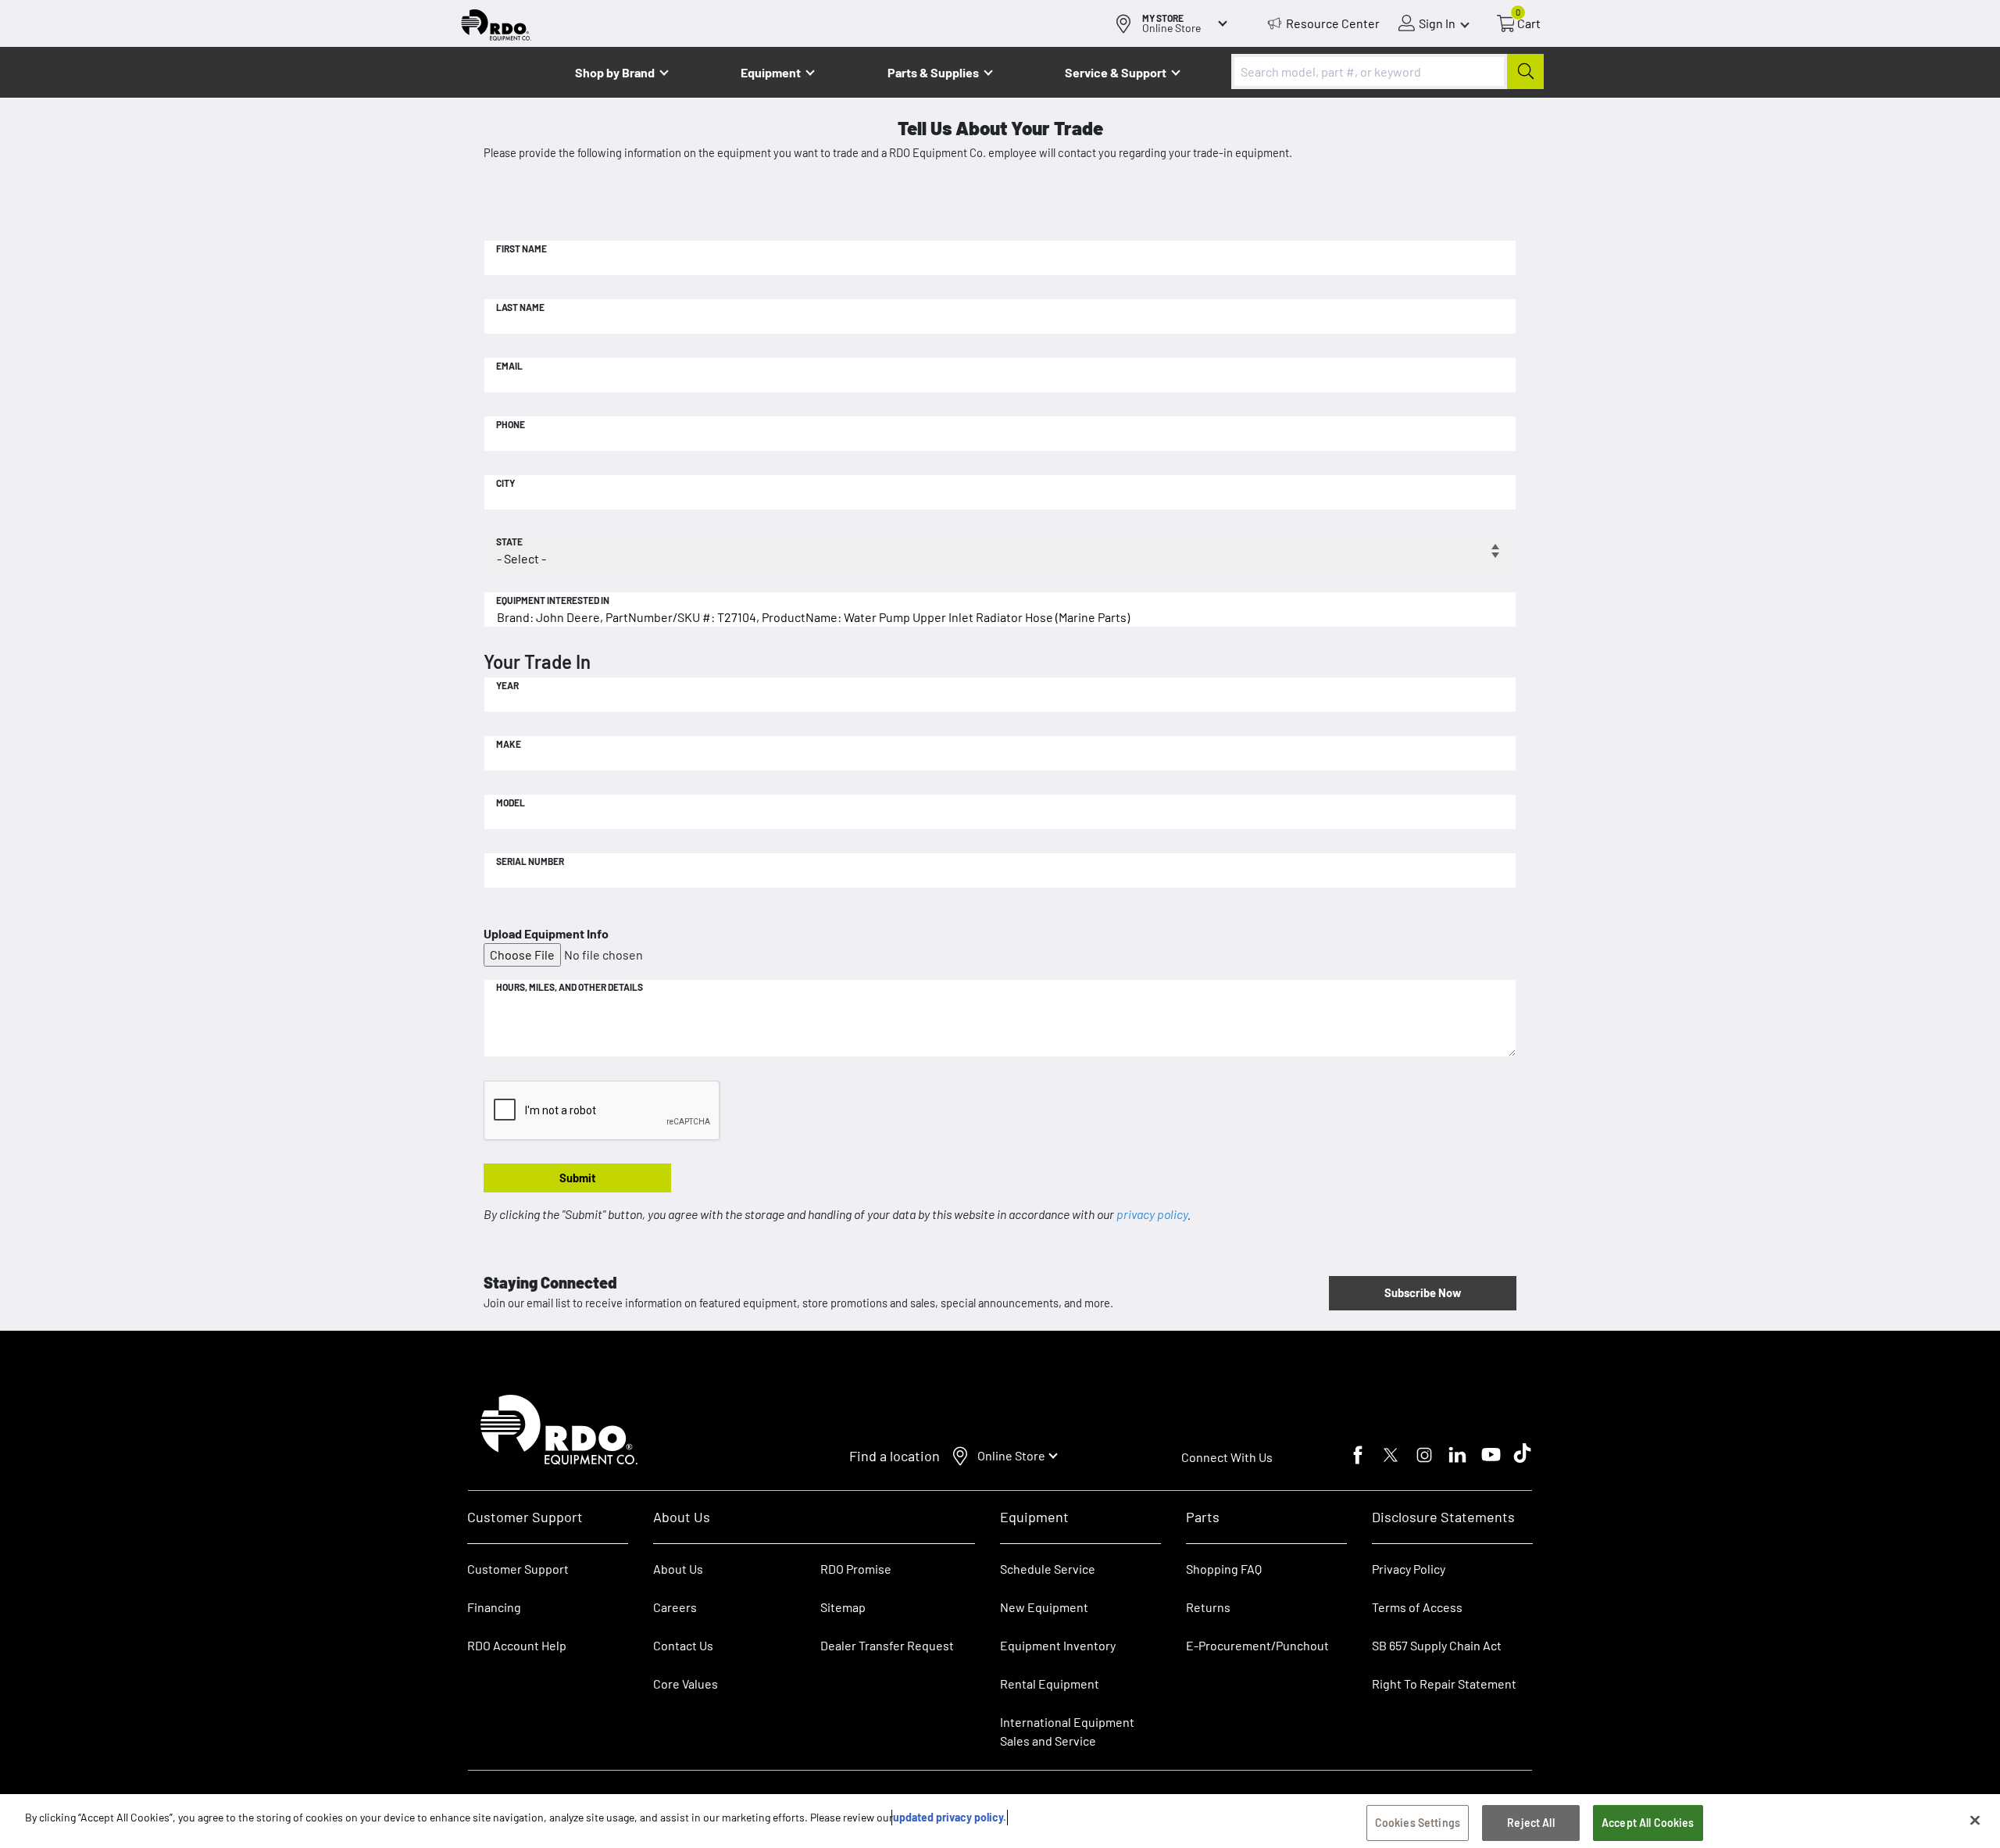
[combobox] (1387, 71)
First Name (521, 248)
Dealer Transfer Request (887, 1645)
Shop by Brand (615, 72)
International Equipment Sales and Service (1067, 1731)
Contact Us (683, 1645)
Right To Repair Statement (1444, 1684)
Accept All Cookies (1648, 1823)
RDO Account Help (517, 1645)
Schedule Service (1048, 1569)
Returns (1208, 1607)
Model (511, 802)
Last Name (520, 307)
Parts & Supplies (933, 72)
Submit (578, 1178)
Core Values (686, 1684)
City (505, 483)
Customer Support (518, 1569)
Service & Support (1116, 72)
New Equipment (1044, 1607)
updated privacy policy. (950, 1817)
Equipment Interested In (553, 600)
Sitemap (843, 1607)
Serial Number (530, 861)
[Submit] (1525, 71)
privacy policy (1152, 1214)
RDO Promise (856, 1569)
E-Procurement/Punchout (1257, 1645)
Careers (675, 1607)
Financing (494, 1607)
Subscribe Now (1423, 1292)
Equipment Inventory (1058, 1645)
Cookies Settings (1418, 1823)
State (509, 542)
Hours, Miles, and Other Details (570, 987)
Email (509, 366)
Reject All (1530, 1823)
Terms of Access (1417, 1607)
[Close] (1975, 1820)
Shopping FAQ (1224, 1569)
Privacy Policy (1409, 1569)
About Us (678, 1569)
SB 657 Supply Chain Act (1437, 1645)
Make (509, 744)
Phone (511, 424)
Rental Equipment (1051, 1684)
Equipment (771, 72)
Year (507, 685)
